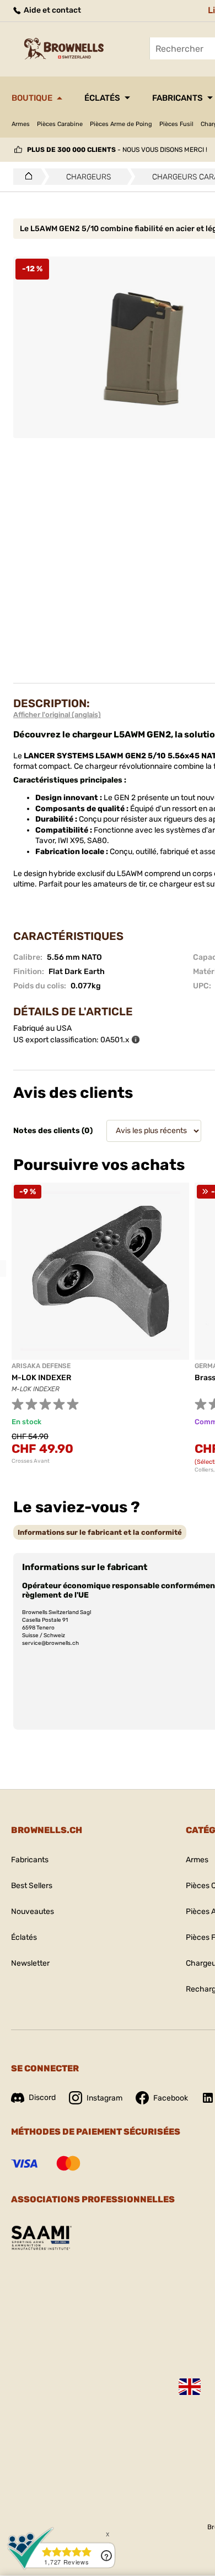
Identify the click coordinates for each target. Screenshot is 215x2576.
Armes (21, 124)
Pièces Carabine (60, 124)
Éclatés (102, 98)
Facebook (171, 2098)
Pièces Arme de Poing (121, 124)
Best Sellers (32, 1886)
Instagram (104, 2098)
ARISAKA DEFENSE (41, 1366)
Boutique (32, 98)
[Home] (26, 177)
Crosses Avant (31, 1461)
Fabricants (178, 98)
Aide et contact (52, 10)
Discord (42, 2098)
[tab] (100, 1532)
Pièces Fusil (176, 124)
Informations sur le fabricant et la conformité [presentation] (100, 1532)
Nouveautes (33, 1912)
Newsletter (30, 1963)
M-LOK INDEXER (41, 1378)
